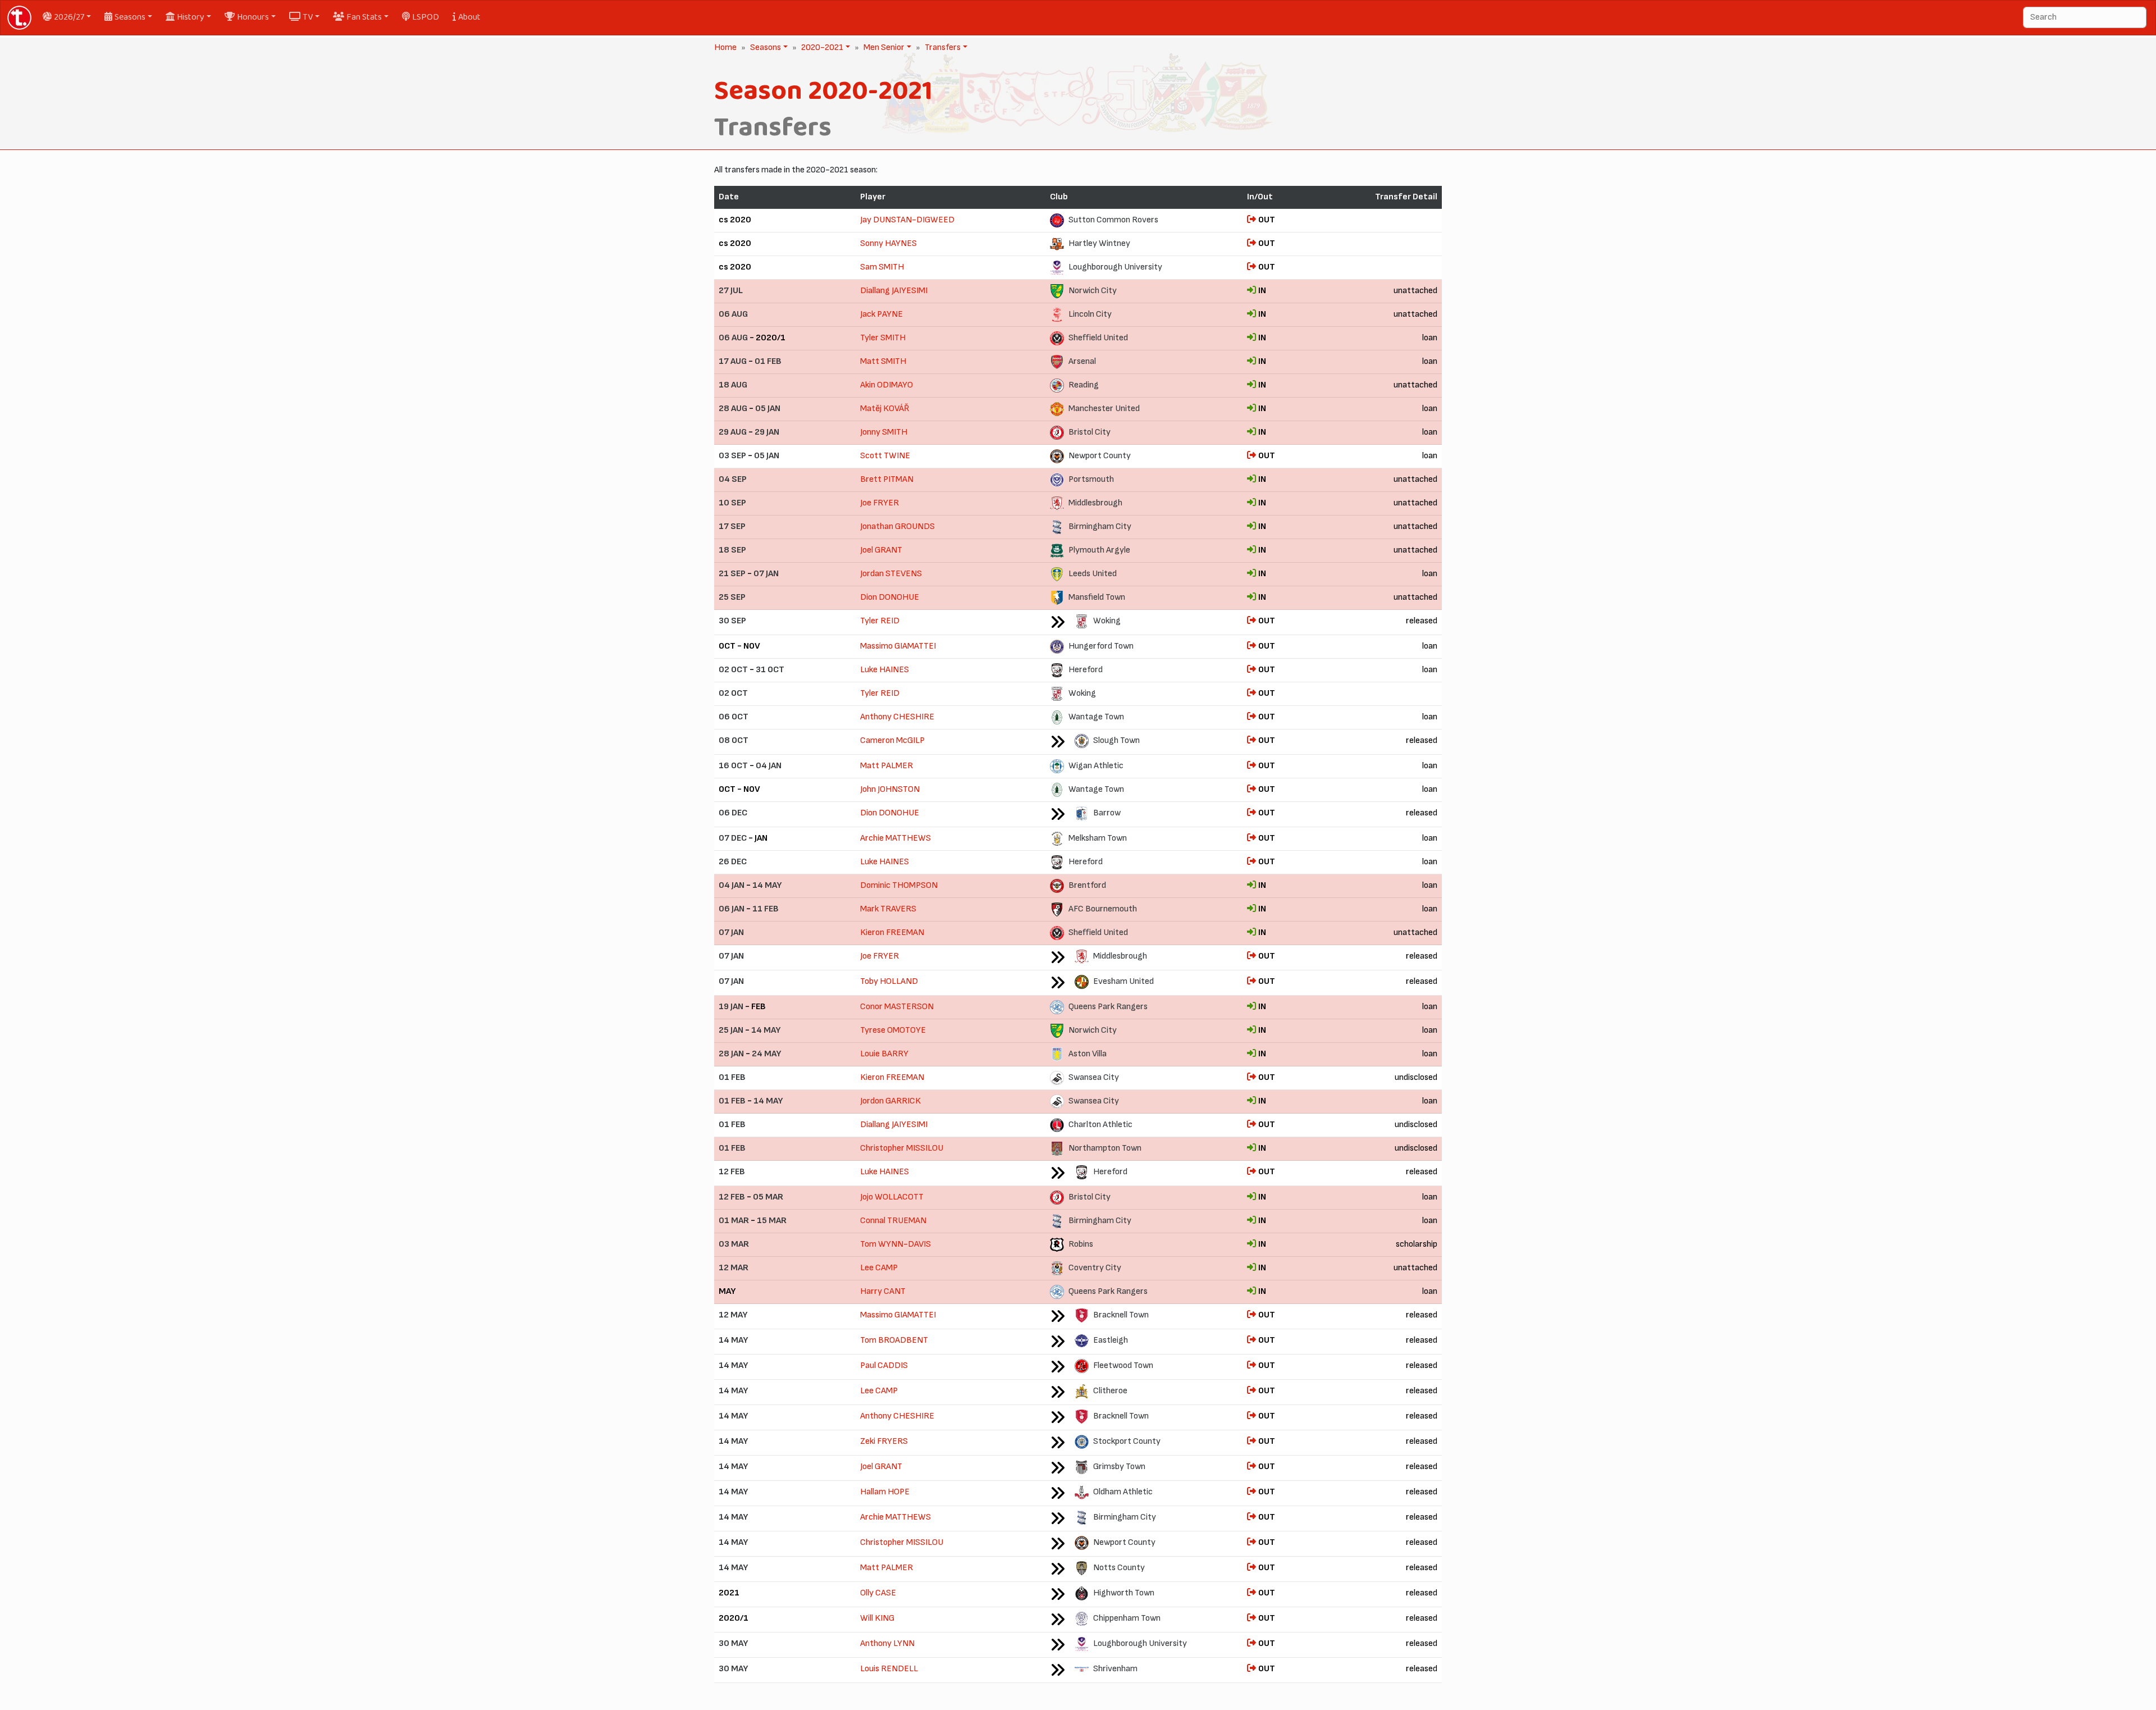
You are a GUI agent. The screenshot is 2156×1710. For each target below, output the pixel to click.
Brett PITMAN (887, 479)
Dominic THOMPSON (899, 885)
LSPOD (426, 17)
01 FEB (768, 361)
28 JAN (731, 1054)
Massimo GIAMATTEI (898, 646)
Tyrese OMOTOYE (893, 1030)
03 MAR (734, 1244)
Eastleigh (1111, 1340)
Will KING (877, 1618)
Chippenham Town (1127, 1618)
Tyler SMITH (883, 338)
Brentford (1087, 885)
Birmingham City (1100, 526)
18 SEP (732, 550)
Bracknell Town (1121, 1315)
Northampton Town (1105, 1148)
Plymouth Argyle (1099, 550)
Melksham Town (1098, 838)
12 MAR (734, 1268)
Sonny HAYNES (889, 243)
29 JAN (767, 432)
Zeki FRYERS (884, 1441)
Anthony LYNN (887, 1643)
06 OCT (734, 717)
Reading (1084, 385)
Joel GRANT (881, 550)
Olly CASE (878, 1593)
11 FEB (766, 909)
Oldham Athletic (1123, 1492)
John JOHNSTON (890, 789)
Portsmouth (1091, 479)
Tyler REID (880, 621)
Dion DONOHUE (890, 597)
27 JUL (731, 291)
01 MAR (734, 1221)
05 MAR (768, 1197)
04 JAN (769, 766)
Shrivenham (1115, 1669)
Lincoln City (1090, 314)
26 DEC (733, 862)
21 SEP (732, 574)
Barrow (1107, 813)
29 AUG (733, 432)
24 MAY (766, 1054)
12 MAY (733, 1315)
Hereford (1086, 670)
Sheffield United (1098, 338)
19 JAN (731, 1007)
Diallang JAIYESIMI (894, 291)
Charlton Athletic (1100, 1125)
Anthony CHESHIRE (897, 717)
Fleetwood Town (1123, 1365)
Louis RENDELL (889, 1669)
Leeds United (1093, 574)
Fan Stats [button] (364, 17)
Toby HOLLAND (889, 981)
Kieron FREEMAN (892, 932)
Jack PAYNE (881, 314)
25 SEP (732, 597)
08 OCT (734, 740)
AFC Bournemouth (1103, 909)
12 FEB (732, 1172)
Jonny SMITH (884, 432)
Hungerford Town (1101, 646)
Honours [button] (253, 17)
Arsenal (1082, 361)
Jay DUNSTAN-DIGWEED (907, 220)
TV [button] (308, 17)
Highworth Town (1124, 1593)
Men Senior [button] (883, 47)
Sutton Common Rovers (1113, 220)
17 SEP (732, 526)
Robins (1081, 1244)
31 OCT (770, 670)
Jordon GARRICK (890, 1101)
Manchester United (1104, 409)
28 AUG (733, 409)
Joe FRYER (880, 503)
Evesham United (1123, 981)
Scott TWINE (885, 456)
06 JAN (732, 909)
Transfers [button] (942, 47)
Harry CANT (883, 1291)
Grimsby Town (1119, 1467)
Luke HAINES (885, 670)
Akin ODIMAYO (887, 385)
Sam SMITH (882, 267)
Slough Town (1116, 740)
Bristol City (1090, 432)
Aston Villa (1088, 1054)
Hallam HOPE (885, 1492)
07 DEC (733, 838)
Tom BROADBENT (894, 1340)
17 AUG (733, 361)
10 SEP (732, 503)
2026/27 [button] (69, 17)
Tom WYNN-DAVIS (896, 1244)
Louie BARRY (884, 1054)
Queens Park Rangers (1108, 1007)
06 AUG (733, 314)
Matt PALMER (887, 766)
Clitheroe (1110, 1391)
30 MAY (733, 1643)
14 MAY (767, 885)
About (469, 17)
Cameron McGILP (892, 740)
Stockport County (1127, 1441)
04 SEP (733, 479)
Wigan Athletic (1096, 766)
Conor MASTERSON (897, 1007)
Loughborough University (1115, 267)
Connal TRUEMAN (893, 1221)
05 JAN (768, 409)
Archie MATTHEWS (896, 838)
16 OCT (733, 766)
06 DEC (733, 813)
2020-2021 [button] (821, 47)
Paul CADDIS (884, 1365)
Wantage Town (1096, 717)
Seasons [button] (130, 17)
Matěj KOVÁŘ (885, 409)
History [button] (191, 17)
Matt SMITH (883, 361)
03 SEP (732, 456)
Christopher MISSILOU (902, 1148)
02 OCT (733, 670)
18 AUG (733, 385)
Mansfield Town (1097, 597)
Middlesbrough (1095, 503)
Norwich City (1093, 291)
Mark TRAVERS (888, 909)
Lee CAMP (879, 1268)
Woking (1107, 621)
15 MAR (772, 1221)
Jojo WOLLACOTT (892, 1197)
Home (725, 47)
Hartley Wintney (1099, 243)
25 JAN (731, 1030)
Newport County (1100, 456)
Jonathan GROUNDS (897, 526)
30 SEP (732, 621)
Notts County (1119, 1568)
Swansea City (1094, 1077)
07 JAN (766, 574)
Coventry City (1095, 1268)
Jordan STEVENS (891, 574)
